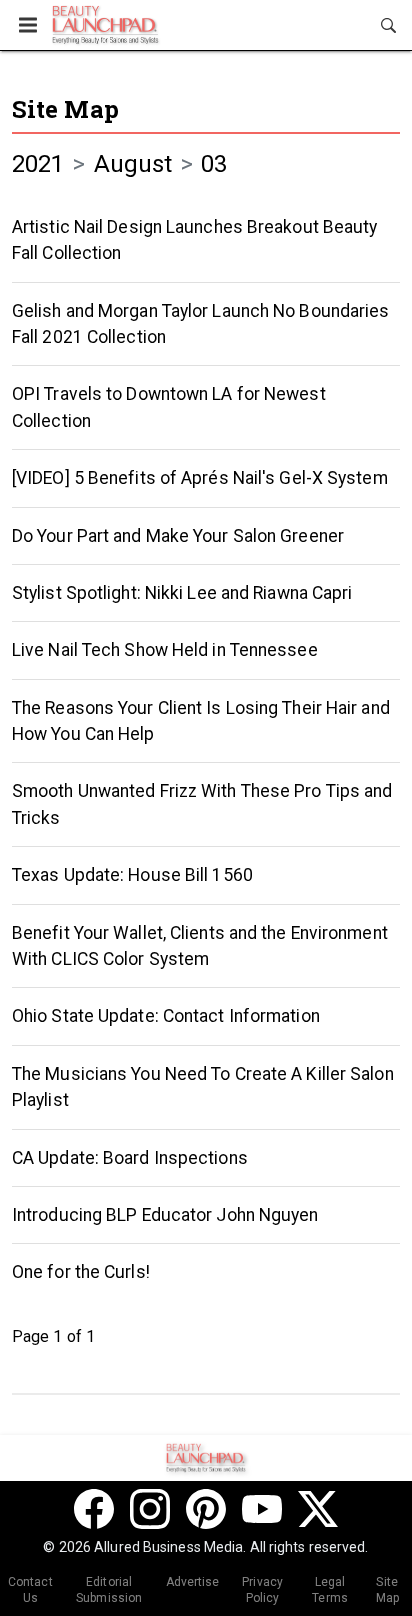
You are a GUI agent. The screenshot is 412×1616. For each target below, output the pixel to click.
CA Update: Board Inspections (130, 1158)
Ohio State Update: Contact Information (166, 1016)
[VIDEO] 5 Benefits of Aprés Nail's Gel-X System (200, 478)
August (133, 164)
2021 (38, 164)
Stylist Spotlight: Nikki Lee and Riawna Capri (182, 593)
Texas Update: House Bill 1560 (132, 875)
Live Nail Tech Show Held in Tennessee (165, 650)
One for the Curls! (81, 1272)
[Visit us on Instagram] (150, 1509)
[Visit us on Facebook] (94, 1509)
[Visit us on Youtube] (262, 1509)
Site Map (65, 109)
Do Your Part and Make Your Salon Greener (178, 536)
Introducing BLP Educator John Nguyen (165, 1215)
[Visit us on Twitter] (318, 1509)
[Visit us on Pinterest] (206, 1509)
